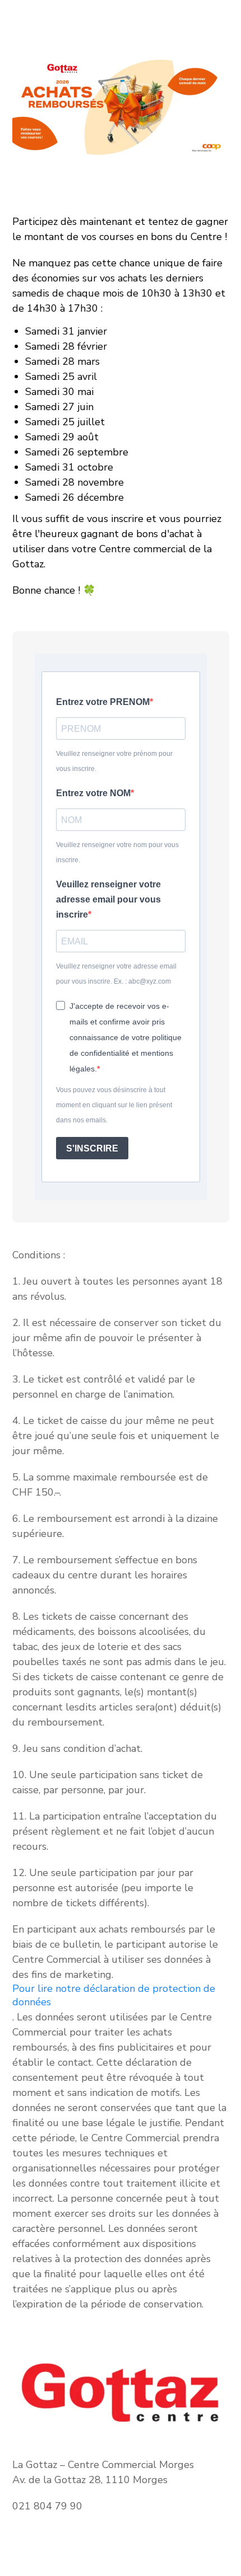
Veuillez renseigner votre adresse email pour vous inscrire (108, 899)
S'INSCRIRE (92, 1148)
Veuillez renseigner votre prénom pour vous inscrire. (114, 761)
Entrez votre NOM (93, 793)
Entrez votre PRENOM (103, 702)
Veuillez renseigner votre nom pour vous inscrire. (117, 852)
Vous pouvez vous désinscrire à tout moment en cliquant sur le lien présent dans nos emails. (114, 1105)
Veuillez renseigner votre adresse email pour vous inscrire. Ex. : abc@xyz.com (116, 974)
